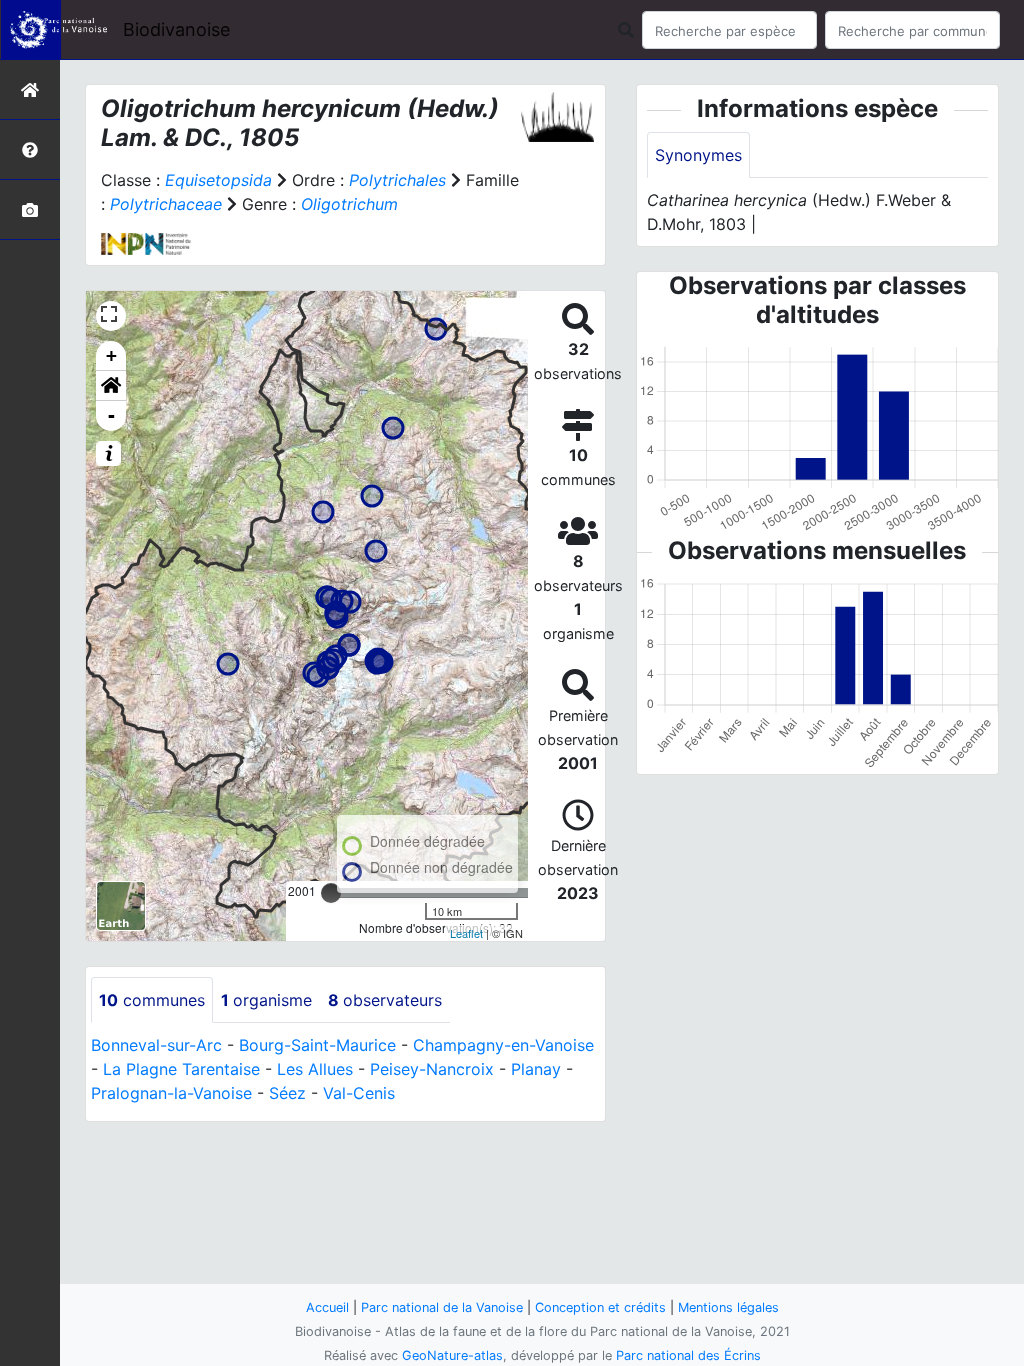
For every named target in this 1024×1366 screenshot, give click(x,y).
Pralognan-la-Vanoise (171, 1093)
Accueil (327, 1307)
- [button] (111, 415)
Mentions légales (728, 1307)
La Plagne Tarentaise (181, 1069)
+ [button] (111, 355)
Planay (536, 1069)
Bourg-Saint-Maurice (317, 1045)
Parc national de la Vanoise (442, 1307)
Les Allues (315, 1069)
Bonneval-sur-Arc (156, 1045)
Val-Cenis (359, 1093)
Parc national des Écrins (688, 1355)
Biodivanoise (176, 29)
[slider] (331, 893)
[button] (111, 386)
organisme (266, 1000)
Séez (287, 1093)
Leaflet (466, 933)
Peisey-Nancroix (432, 1069)
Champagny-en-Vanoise (503, 1045)
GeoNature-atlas (452, 1355)
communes (152, 1000)
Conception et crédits (600, 1307)
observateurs (385, 1000)
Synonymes (698, 155)
